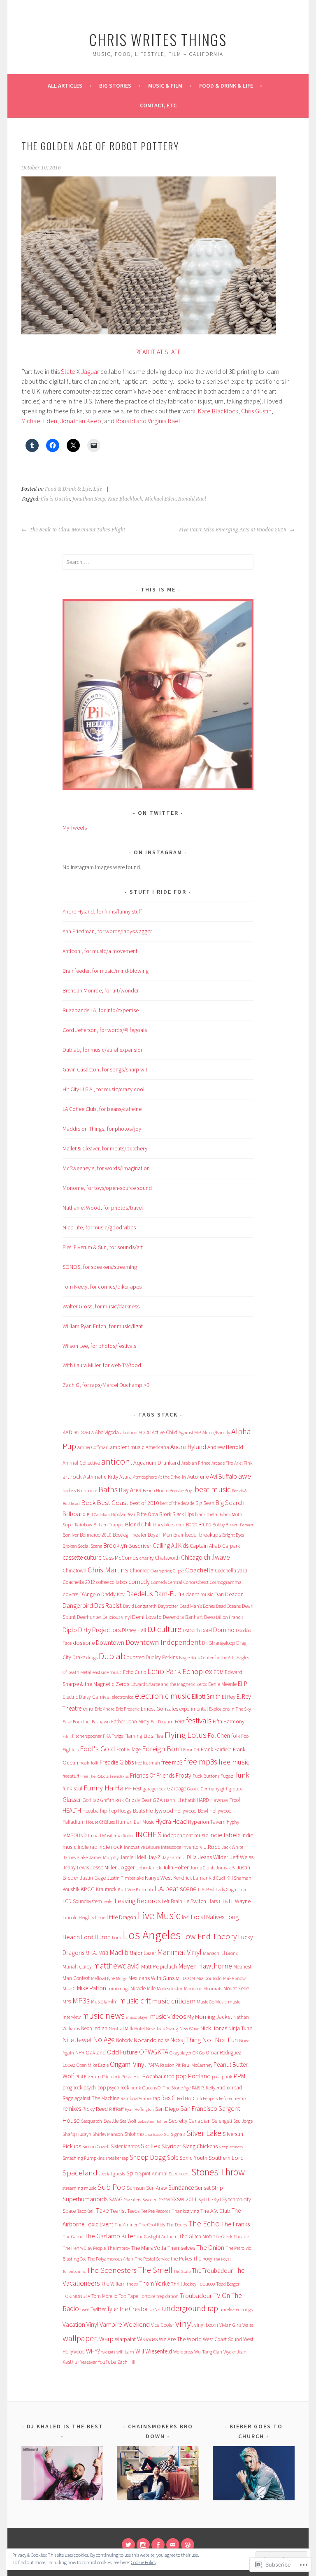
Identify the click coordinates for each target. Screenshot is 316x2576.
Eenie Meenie (222, 1684)
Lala (242, 1889)
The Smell (155, 2270)
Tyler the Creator (128, 2309)
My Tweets (75, 828)
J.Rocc (212, 1847)
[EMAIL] (173, 2545)
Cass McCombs (120, 1558)
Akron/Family (216, 1432)
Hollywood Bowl (191, 1811)
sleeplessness (231, 2147)
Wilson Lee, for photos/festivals (99, 1346)
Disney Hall (134, 1630)
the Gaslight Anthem (157, 2236)
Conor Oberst (196, 1582)
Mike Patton (92, 1988)
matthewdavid (116, 1966)
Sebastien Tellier (152, 2121)
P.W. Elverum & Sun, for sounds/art (103, 1247)
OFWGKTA (154, 2052)
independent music (186, 1835)
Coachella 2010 (231, 1571)
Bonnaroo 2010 (96, 1535)
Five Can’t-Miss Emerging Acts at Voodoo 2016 (233, 530)
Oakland (96, 2052)
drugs (92, 1657)
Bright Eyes (233, 1535)
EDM (218, 1672)
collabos (118, 1582)
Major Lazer (143, 1953)
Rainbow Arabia (136, 2098)
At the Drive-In (172, 1477)
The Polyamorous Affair (110, 2259)
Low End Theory (209, 1936)
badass (69, 1490)
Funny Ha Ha (103, 1788)
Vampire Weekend (125, 2324)
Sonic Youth (193, 2158)
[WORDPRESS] (188, 2545)
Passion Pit (170, 2065)
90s (77, 1432)
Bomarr (247, 1525)
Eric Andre (105, 1709)
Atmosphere (145, 1477)
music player (137, 2017)
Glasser (72, 1800)
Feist (180, 1722)
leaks (108, 1901)
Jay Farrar (172, 1857)
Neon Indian (94, 2028)
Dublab (112, 1656)
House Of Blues (100, 1822)
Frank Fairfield (216, 1749)
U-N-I (155, 2309)
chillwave (217, 1557)
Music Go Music (212, 2002)
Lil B (223, 1901)
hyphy (233, 1822)
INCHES (149, 1834)
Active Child (165, 1432)
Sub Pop (112, 2187)
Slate (68, 371)
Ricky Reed (95, 2109)
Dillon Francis (230, 1617)
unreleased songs (236, 2309)
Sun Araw (157, 2188)
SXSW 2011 (184, 2199)
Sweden (150, 2199)
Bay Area (130, 1490)
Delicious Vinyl (117, 1617)
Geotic (193, 1789)
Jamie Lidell (133, 1857)
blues (158, 1525)
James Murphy (104, 1857)
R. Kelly (208, 2088)
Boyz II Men (160, 1535)
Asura (125, 1477)
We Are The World (180, 2339)
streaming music (79, 2188)
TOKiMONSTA (76, 2296)
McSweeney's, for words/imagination (106, 1168)
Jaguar (90, 371)
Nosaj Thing (186, 2040)
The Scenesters (112, 2270)
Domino (224, 1630)
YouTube (107, 2362)
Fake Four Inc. (77, 1722)
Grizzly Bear (138, 1800)
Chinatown (74, 1571)
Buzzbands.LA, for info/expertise (101, 1010)
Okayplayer (180, 2053)
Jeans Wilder (213, 1857)
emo (88, 1709)
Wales (248, 2325)
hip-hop (108, 1811)
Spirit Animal (153, 2174)
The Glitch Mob (195, 2236)
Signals (178, 2134)
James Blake (75, 1857)
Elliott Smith (206, 1696)
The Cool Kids (152, 2225)
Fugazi (228, 1776)
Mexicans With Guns (151, 1978)
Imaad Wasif (100, 1835)
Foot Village (129, 1749)
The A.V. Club (215, 2211)
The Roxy (203, 2259)
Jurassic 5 (225, 1868)
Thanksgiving (185, 2211)
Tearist (118, 2211)
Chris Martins (108, 1570)
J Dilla (190, 1857)
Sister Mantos (125, 2146)
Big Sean (205, 1503)
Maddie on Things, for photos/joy (102, 1129)
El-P (243, 1684)
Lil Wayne (240, 1901)
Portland (199, 2076)
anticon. (117, 1461)
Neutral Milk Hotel (127, 2028)
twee (85, 2309)
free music (234, 1762)
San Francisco (199, 2108)
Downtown (110, 1643)
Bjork (165, 1514)
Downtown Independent (163, 1642)
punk (136, 2088)
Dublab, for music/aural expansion (103, 1050)
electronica (123, 1697)
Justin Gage (93, 1878)
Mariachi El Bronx (220, 1953)
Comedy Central (167, 1582)
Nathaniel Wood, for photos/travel (103, 1208)
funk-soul (72, 1789)
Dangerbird (78, 1606)
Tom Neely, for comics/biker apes (102, 1287)
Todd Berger (228, 2284)
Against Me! (190, 1432)
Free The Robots (94, 1776)
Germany (210, 1789)
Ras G (168, 2098)
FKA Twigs (113, 1736)
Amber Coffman (93, 1447)
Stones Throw (218, 2172)
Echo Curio (135, 1672)
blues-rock (174, 1525)
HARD (203, 1800)
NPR (80, 2053)
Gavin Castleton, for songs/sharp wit (105, 1069)
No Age (104, 2039)
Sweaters (132, 2199)
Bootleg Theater (130, 1535)
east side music (107, 1672)
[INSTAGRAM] (143, 2545)
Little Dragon (121, 1917)
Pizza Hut (131, 2076)
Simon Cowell (96, 2146)
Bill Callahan (98, 1515)
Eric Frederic (128, 1709)
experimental (194, 1709)
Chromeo (139, 1571)
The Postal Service (152, 2259)
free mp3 (172, 1762)
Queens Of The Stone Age (166, 2088)
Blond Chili (138, 1524)
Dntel (207, 1630)
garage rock (154, 1789)
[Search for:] (158, 562)
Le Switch (195, 1901)
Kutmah (144, 1889)
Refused (226, 2098)
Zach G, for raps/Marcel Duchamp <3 (106, 1385)
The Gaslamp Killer (110, 2236)
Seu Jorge (243, 2121)
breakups (210, 1535)
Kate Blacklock (218, 411)
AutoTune (198, 1477)
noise (164, 2040)
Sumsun (136, 2188)
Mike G (69, 1988)
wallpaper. (80, 2338)
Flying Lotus (186, 1735)
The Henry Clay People (84, 2248)
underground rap (190, 2308)
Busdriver (140, 1546)
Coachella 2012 (79, 1582)
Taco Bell (86, 2211)
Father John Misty (130, 1722)
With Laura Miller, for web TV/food (102, 1365)
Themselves (181, 2248)
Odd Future (122, 2052)
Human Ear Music (135, 1822)
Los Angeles (152, 1935)
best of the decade (177, 1503)
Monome (193, 1988)
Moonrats (213, 1988)
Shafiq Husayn (77, 2134)
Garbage (177, 1789)
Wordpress (183, 2352)
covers (70, 1594)
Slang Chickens (200, 2146)
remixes (72, 2109)
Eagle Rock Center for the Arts (207, 1657)
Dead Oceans (228, 1606)
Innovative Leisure (142, 1847)
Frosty (184, 1775)
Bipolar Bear (123, 1514)
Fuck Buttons (206, 1776)
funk (243, 1775)
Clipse (178, 1571)
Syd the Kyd (210, 2199)
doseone (84, 1643)
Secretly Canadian (190, 2121)
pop (181, 2076)
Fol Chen (219, 1735)
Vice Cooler (163, 2325)
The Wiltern (113, 2284)
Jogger (126, 1867)
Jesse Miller (103, 1867)
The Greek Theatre (231, 2236)
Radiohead (229, 2087)
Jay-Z (154, 1857)
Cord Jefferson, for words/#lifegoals (105, 1030)
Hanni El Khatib (180, 1800)
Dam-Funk (169, 1594)
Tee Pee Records (156, 2211)
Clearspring (161, 1571)
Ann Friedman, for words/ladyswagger (107, 931)
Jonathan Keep (81, 421)
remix (241, 2098)
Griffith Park (112, 1800)
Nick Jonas (214, 2028)
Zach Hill (126, 2362)
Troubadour (196, 2295)
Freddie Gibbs (117, 1762)
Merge (122, 1979)
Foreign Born (162, 1749)
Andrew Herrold (225, 1447)
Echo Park (164, 1671)
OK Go (199, 2053)
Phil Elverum (88, 2076)
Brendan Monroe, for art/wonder (101, 990)
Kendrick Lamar (190, 1878)
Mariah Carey (77, 1967)
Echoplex (197, 1671)
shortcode (154, 2134)
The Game (73, 2236)
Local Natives (208, 1917)
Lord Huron (96, 1937)
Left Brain (172, 1901)
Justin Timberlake (125, 1878)
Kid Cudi (217, 1878)
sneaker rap (117, 2158)
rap (156, 2098)
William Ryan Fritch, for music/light (103, 1326)
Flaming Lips (139, 1736)
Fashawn (101, 1722)
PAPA (153, 2065)
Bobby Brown (225, 1525)
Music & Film (165, 86)
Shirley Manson (108, 2134)
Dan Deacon (229, 1594)
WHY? (93, 2351)
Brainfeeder (186, 1535)
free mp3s (201, 1762)
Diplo (70, 1630)
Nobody (124, 2040)
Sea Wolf (128, 2121)
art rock (72, 1477)
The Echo (204, 2224)
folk (236, 1736)
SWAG (116, 2199)
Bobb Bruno (199, 1525)
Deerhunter (89, 1617)
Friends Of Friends (152, 1775)
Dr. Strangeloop (218, 1643)
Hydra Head (171, 1821)
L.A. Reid (206, 1889)
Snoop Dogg (148, 2157)
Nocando (145, 2040)
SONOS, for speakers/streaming (100, 1267)
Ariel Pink (243, 1463)
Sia (167, 2134)
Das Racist (108, 1605)
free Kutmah (148, 1763)
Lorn (117, 1937)
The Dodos (177, 2225)
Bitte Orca (147, 1514)
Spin (132, 2173)
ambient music (127, 1447)
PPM (239, 2076)
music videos (168, 2016)
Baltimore (87, 1490)
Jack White (232, 1847)
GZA (158, 1800)
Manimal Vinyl (179, 1952)
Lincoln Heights (78, 1917)
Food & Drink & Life (226, 86)
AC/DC (145, 1432)
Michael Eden (39, 421)
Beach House (156, 1490)
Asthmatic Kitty (101, 1477)
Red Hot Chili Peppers (197, 2098)
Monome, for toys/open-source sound (107, 1188)
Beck (88, 1502)
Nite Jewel (77, 2040)
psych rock (118, 2088)
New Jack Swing (162, 2028)
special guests (112, 2174)
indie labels (225, 1835)
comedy (139, 1582)
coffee (102, 1582)
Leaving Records (137, 1901)
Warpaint (125, 2339)
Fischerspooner (87, 1736)
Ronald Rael (192, 499)
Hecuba (91, 1811)
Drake (79, 1657)
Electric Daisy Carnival (87, 1697)
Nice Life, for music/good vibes (99, 1227)
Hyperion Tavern (207, 1822)
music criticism (174, 2001)
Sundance (181, 2188)
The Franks (235, 2224)
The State (182, 2271)
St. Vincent (179, 2174)
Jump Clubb (202, 1868)
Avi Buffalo (223, 1476)
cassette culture (82, 1557)
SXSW (164, 2199)
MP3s (81, 2001)
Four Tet (191, 1749)
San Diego (167, 2109)
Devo (209, 1617)
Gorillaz (91, 1800)
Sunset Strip (209, 2188)
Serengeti (222, 2121)
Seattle (111, 2121)
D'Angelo (90, 1594)
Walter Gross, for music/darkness (101, 1306)
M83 (103, 1953)
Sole (173, 2157)
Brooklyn (115, 1545)
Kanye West (158, 1878)
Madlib (119, 1952)
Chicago (192, 1557)
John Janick (149, 1868)
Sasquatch (92, 2121)
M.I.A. (91, 1953)
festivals (199, 1720)
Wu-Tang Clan (208, 2352)
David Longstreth (140, 1606)
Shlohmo (134, 2134)
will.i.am (125, 2352)
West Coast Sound (222, 2339)
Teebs (133, 2211)
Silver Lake (204, 2133)
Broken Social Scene (82, 1546)
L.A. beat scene (175, 1889)
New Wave (189, 2028)
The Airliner (126, 2225)
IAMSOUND (75, 1835)
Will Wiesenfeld (154, 2351)
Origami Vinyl (128, 2064)
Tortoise (147, 2296)
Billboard (74, 1514)
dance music (200, 1594)
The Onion (210, 2248)
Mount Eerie (236, 1988)
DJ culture (164, 1629)
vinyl (184, 2323)
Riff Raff (116, 2109)
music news (103, 2016)
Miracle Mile (143, 1988)
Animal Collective (81, 1463)
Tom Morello (104, 2296)
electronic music (163, 1696)
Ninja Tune (240, 2028)
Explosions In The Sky (230, 1709)
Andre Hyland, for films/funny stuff (102, 911)
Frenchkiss (119, 1776)
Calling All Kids (171, 1545)
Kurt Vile (126, 1889)
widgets (108, 2352)
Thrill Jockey (184, 2284)
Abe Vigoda (107, 1432)
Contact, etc (158, 105)
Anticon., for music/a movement (100, 951)
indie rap (87, 1847)
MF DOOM (185, 1978)
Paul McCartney (197, 2065)
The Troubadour (213, 2271)
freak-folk (89, 1763)
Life (98, 489)
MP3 (67, 2002)
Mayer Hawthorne (205, 1966)
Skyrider (172, 2146)
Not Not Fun (220, 2040)
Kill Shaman (239, 1878)
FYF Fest (133, 1789)
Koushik (71, 1889)
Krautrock (106, 1889)
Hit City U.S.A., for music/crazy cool (103, 1089)
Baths (108, 1489)
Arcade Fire (222, 1463)
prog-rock (72, 2088)
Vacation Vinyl (80, 2324)
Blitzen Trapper (109, 1525)
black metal (207, 1514)
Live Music (159, 1915)
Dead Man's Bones (197, 1606)
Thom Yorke (155, 2283)
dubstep (136, 1657)
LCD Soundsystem (82, 1901)
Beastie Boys (181, 1490)
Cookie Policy (144, 2562)
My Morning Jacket (210, 2017)
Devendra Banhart (183, 1617)
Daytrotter (168, 1606)
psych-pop (95, 2088)
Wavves (147, 2339)
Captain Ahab (205, 1546)
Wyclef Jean (235, 2352)
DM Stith (191, 1630)
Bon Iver (71, 1535)
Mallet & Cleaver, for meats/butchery (105, 1148)
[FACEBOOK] (158, 2545)
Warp (106, 2339)
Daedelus (139, 1594)
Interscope (171, 1847)
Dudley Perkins (162, 1657)
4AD (67, 1432)
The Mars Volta (149, 2248)
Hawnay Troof (225, 1800)
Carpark (231, 1546)
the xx (132, 2284)
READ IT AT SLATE (158, 352)
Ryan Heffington (139, 2109)
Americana (157, 1447)
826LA (88, 1432)
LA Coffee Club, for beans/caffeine (102, 1109)
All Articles (65, 86)
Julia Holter (175, 1867)
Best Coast (113, 1502)
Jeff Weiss (242, 1857)
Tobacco (206, 2284)
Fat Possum (162, 1722)
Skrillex (151, 2146)
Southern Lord (226, 2158)
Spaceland (80, 2173)
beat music (213, 1489)
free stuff (71, 1776)
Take (102, 2211)
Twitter (98, 2309)
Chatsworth (167, 1558)
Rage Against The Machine (91, 2098)
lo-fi (186, 1917)
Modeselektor (170, 1988)
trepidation (167, 2296)
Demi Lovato (147, 1617)
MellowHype (103, 1978)
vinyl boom (206, 2325)
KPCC (88, 1889)
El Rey (229, 1697)
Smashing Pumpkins (84, 2158)
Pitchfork (111, 2076)
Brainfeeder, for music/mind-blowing (106, 971)
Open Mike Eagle (93, 2065)
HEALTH (72, 1810)
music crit (135, 2001)
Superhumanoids (85, 2199)
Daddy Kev (113, 1594)
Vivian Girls (230, 2325)
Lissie (100, 1917)
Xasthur (71, 2362)
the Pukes (181, 2259)
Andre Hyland (188, 1447)
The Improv (118, 2248)
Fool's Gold (98, 1749)
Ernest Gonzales (159, 1709)
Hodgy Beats (131, 1811)
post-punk (222, 2076)
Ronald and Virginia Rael (148, 421)
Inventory (192, 1847)
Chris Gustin (256, 411)
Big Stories (115, 86)
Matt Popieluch (159, 1966)
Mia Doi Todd (209, 1978)
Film (67, 1736)
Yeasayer (88, 2362)
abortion (129, 1432)
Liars (213, 1901)
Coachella (199, 1570)
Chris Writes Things (158, 39)
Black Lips (183, 1514)
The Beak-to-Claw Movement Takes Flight (77, 530)
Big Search (230, 1503)
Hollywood (160, 1811)
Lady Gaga (226, 1889)
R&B (196, 2088)
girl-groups (231, 1789)
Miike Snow (234, 1978)
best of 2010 (144, 1503)
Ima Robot (124, 1835)
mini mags (118, 1988)
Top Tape (128, 2296)
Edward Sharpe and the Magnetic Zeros (169, 1684)
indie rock (110, 1847)
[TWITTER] (128, 2545)
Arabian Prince (196, 1463)
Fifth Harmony (229, 1721)
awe (245, 1476)
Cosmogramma (226, 1582)
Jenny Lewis (76, 1868)
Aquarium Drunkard (157, 1463)
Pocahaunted (158, 2076)
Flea (159, 1736)
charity (146, 1558)
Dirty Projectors (99, 1630)
